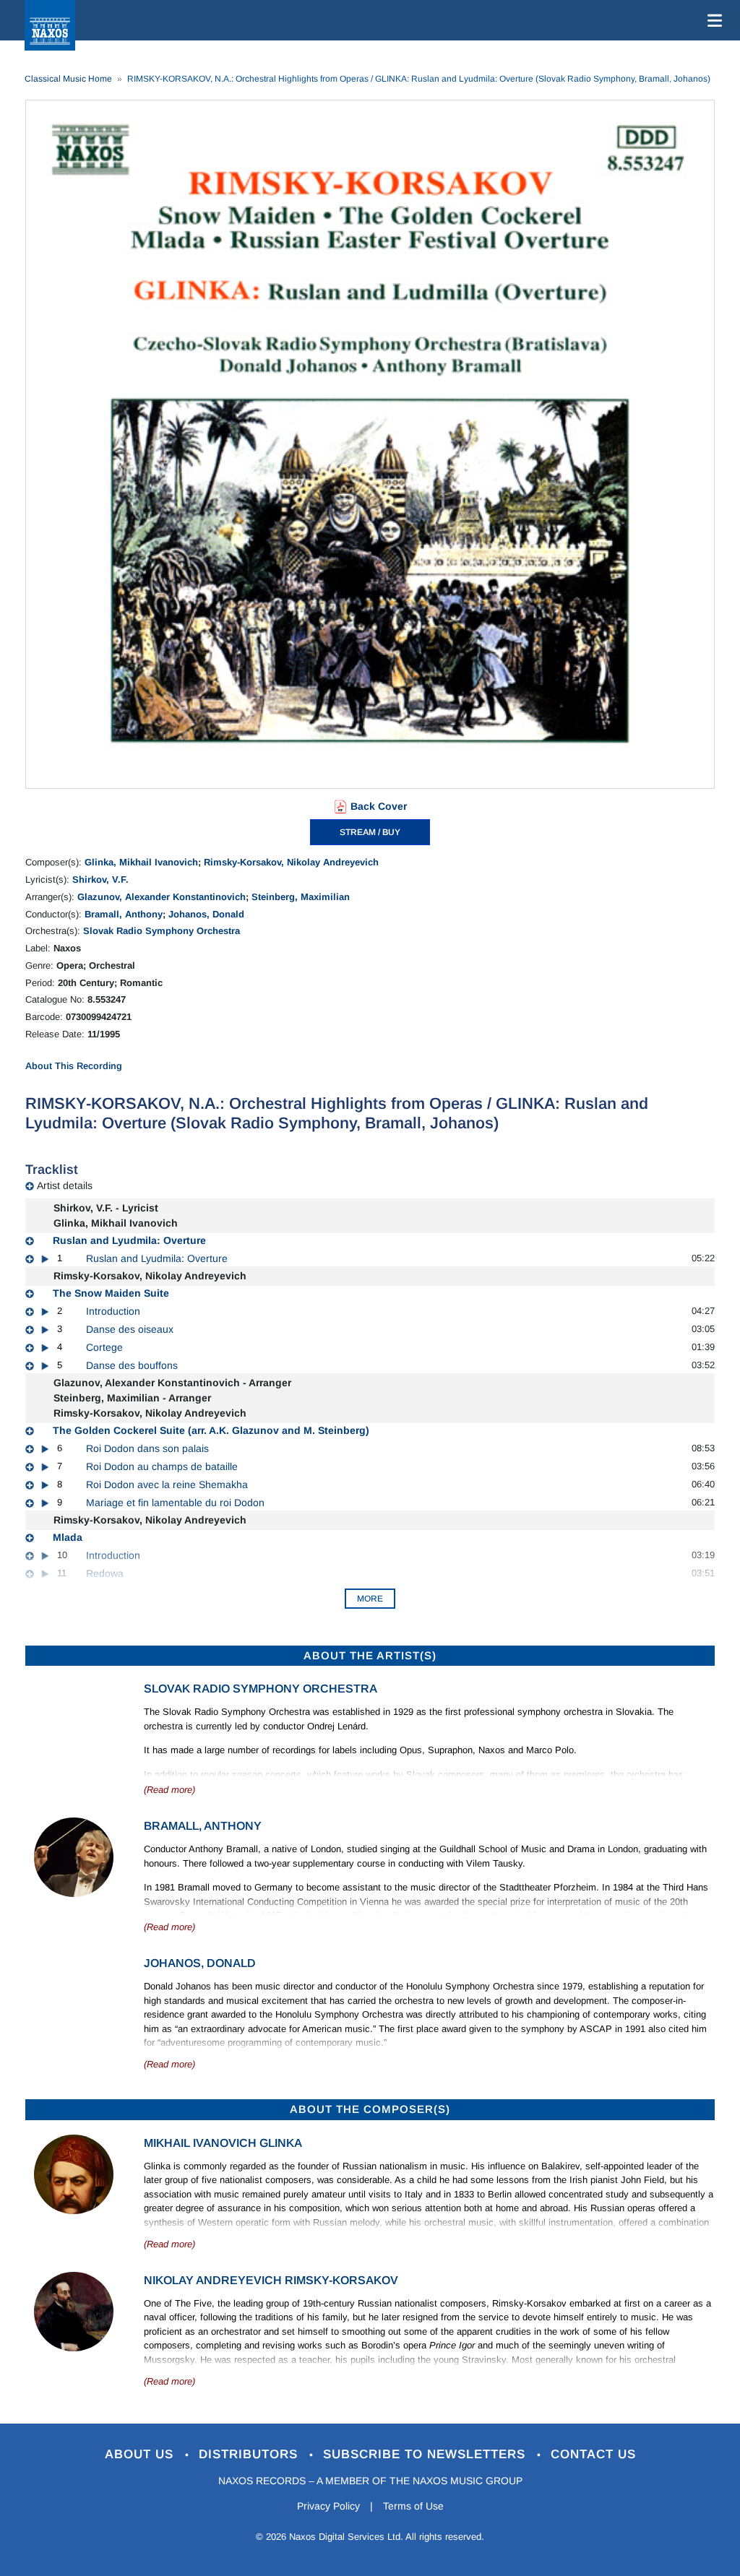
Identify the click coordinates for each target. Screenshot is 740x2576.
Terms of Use (413, 2506)
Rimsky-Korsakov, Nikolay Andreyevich (291, 862)
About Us (141, 2454)
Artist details (65, 1185)
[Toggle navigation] (712, 20)
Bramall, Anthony (124, 914)
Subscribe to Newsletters (426, 2454)
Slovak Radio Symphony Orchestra (162, 931)
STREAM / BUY (370, 832)
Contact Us (593, 2454)
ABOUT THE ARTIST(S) (370, 1655)
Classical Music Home (68, 79)
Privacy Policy (328, 2506)
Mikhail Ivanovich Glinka (223, 2143)
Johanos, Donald (206, 914)
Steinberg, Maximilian (301, 897)
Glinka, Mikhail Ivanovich (141, 862)
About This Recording (74, 1066)
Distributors (250, 2454)
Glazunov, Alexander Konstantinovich (162, 897)
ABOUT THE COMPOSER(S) (370, 2109)
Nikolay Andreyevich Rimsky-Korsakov (271, 2280)
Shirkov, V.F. (100, 879)
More (370, 1599)
